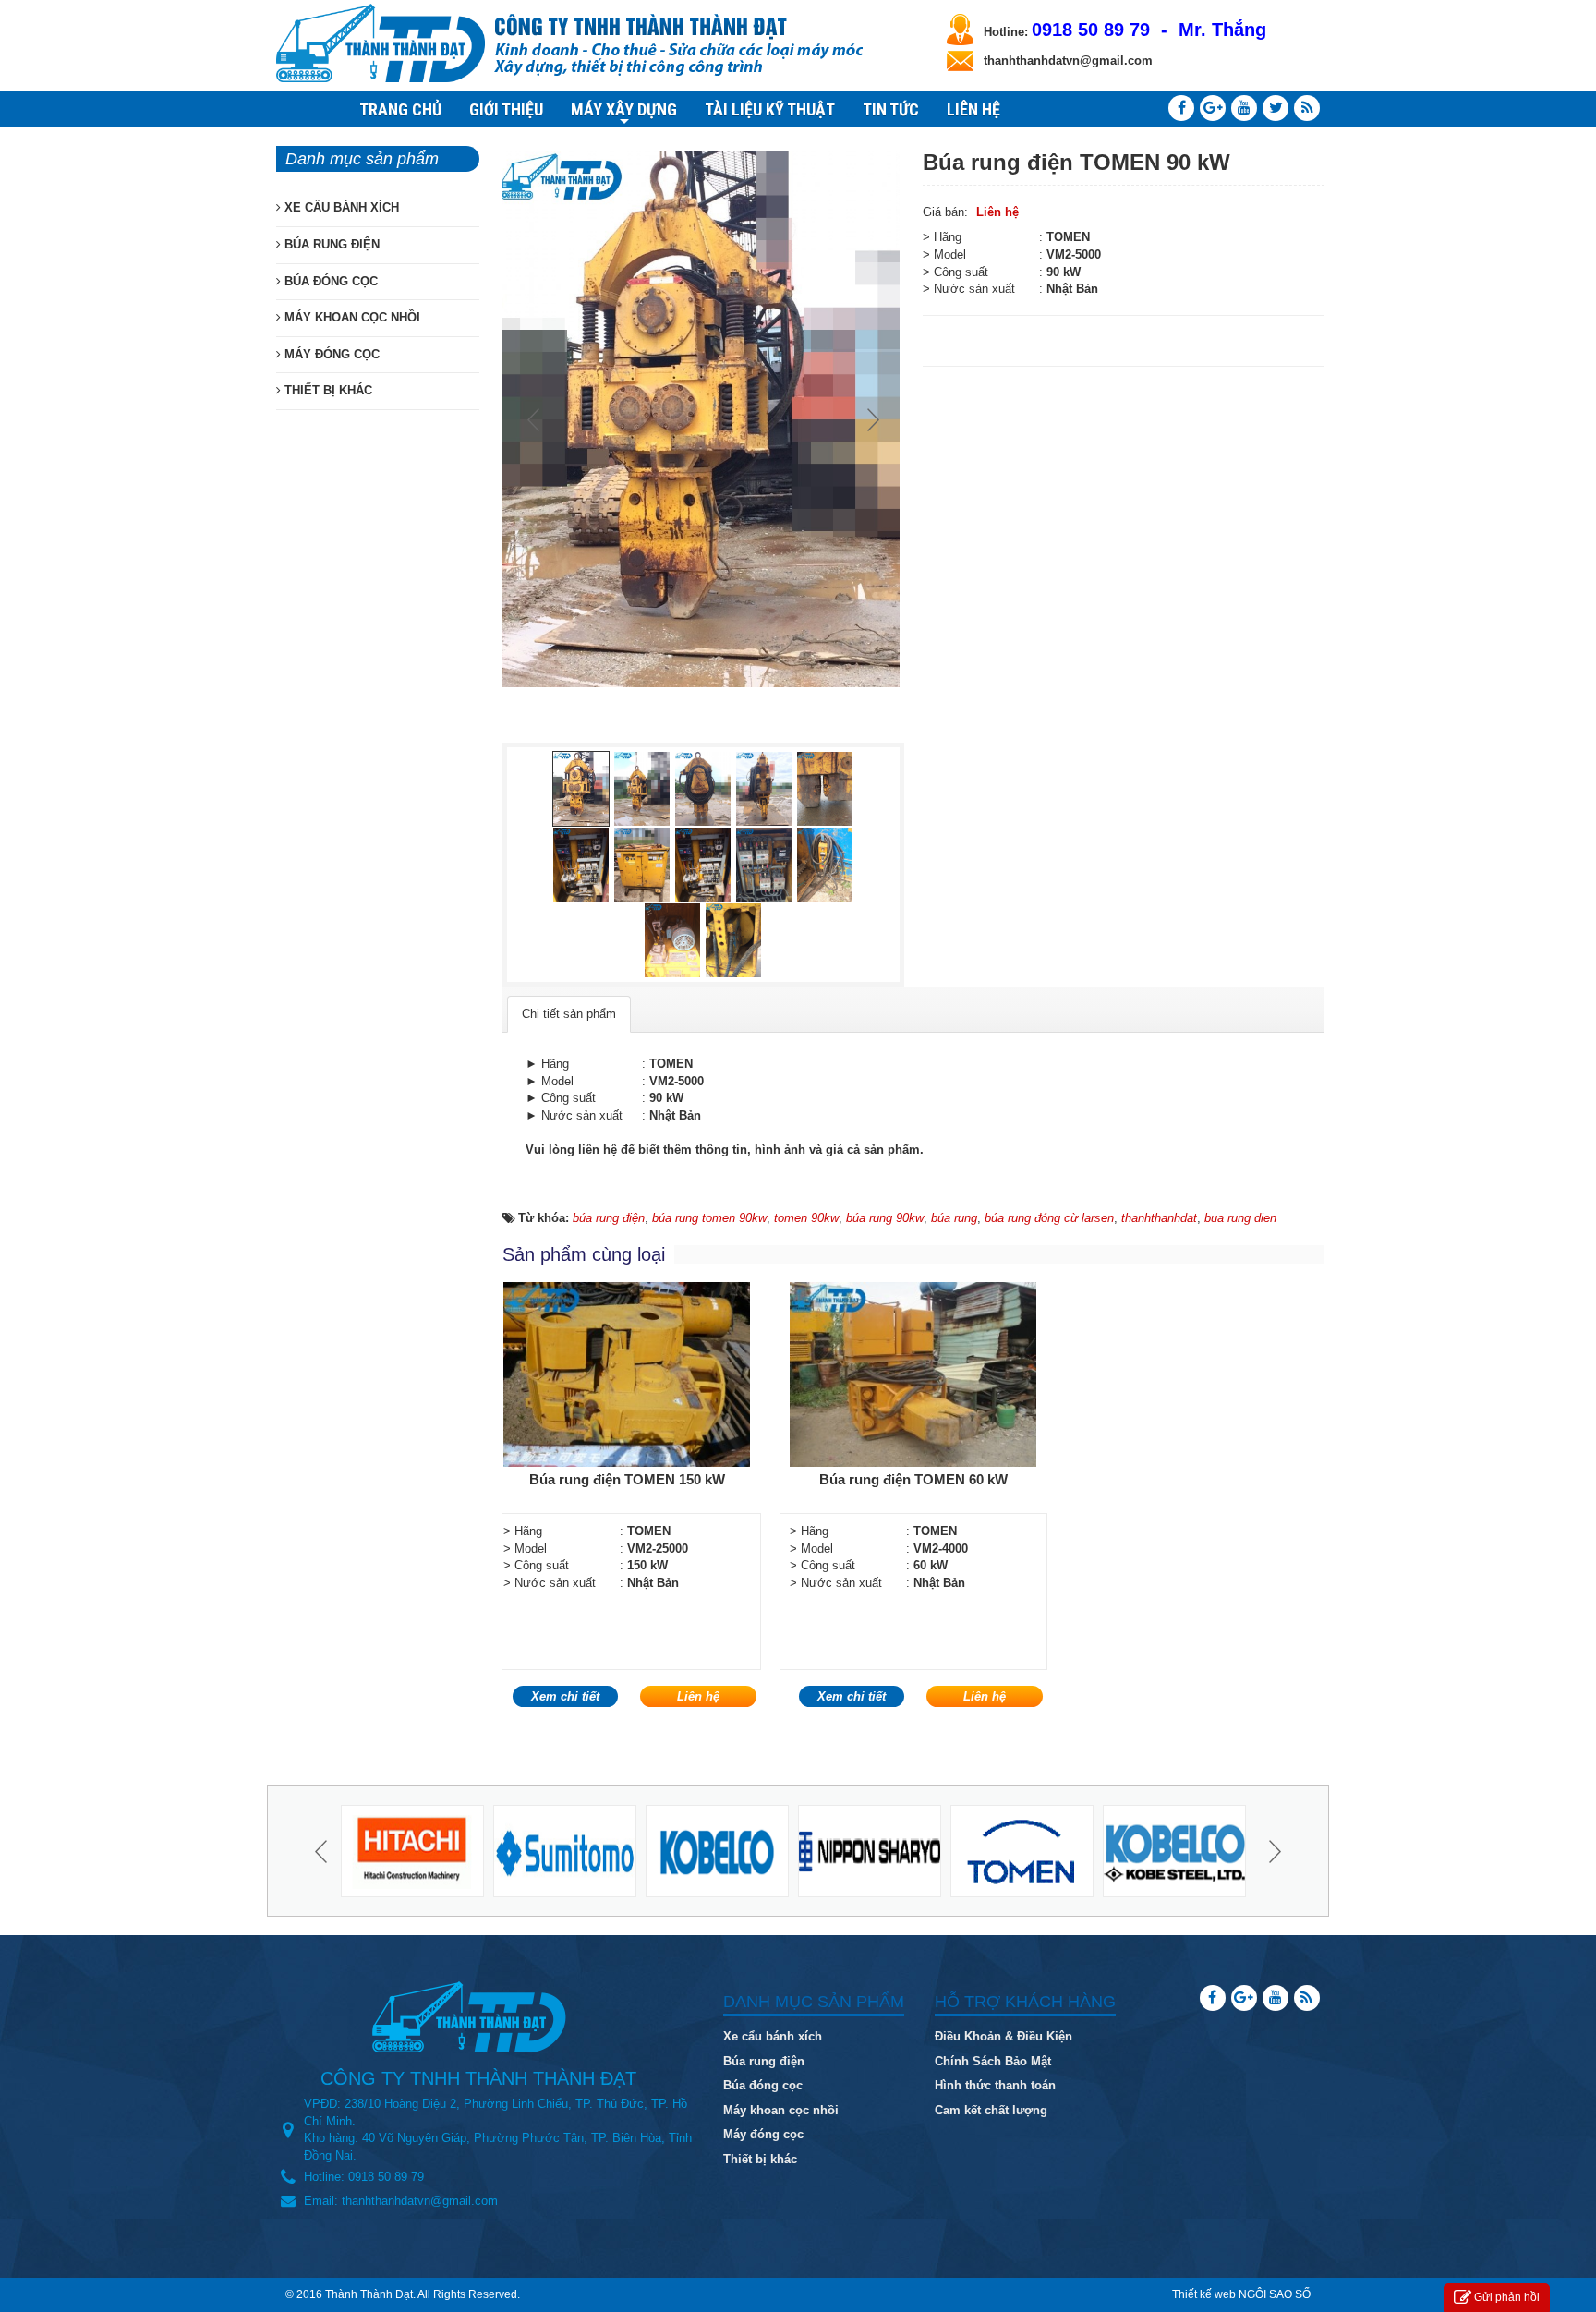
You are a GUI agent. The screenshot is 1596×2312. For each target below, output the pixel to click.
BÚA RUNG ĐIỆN (330, 244)
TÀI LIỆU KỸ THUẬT (770, 109)
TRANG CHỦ (400, 109)
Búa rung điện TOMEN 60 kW (913, 1479)
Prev (536, 419)
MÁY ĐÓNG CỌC (330, 354)
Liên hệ (997, 212)
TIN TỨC (891, 109)
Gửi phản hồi (1507, 2297)
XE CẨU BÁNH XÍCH (340, 207)
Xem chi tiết (565, 1696)
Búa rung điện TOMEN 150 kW (627, 1479)
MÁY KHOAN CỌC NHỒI (351, 317)
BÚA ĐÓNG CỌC (329, 281)
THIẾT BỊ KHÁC (326, 390)
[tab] (569, 1015)
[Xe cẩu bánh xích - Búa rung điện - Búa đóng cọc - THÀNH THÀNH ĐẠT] (381, 42)
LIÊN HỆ (973, 109)
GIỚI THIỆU (506, 109)
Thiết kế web (1204, 2294)
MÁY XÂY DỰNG (624, 112)
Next (871, 419)
